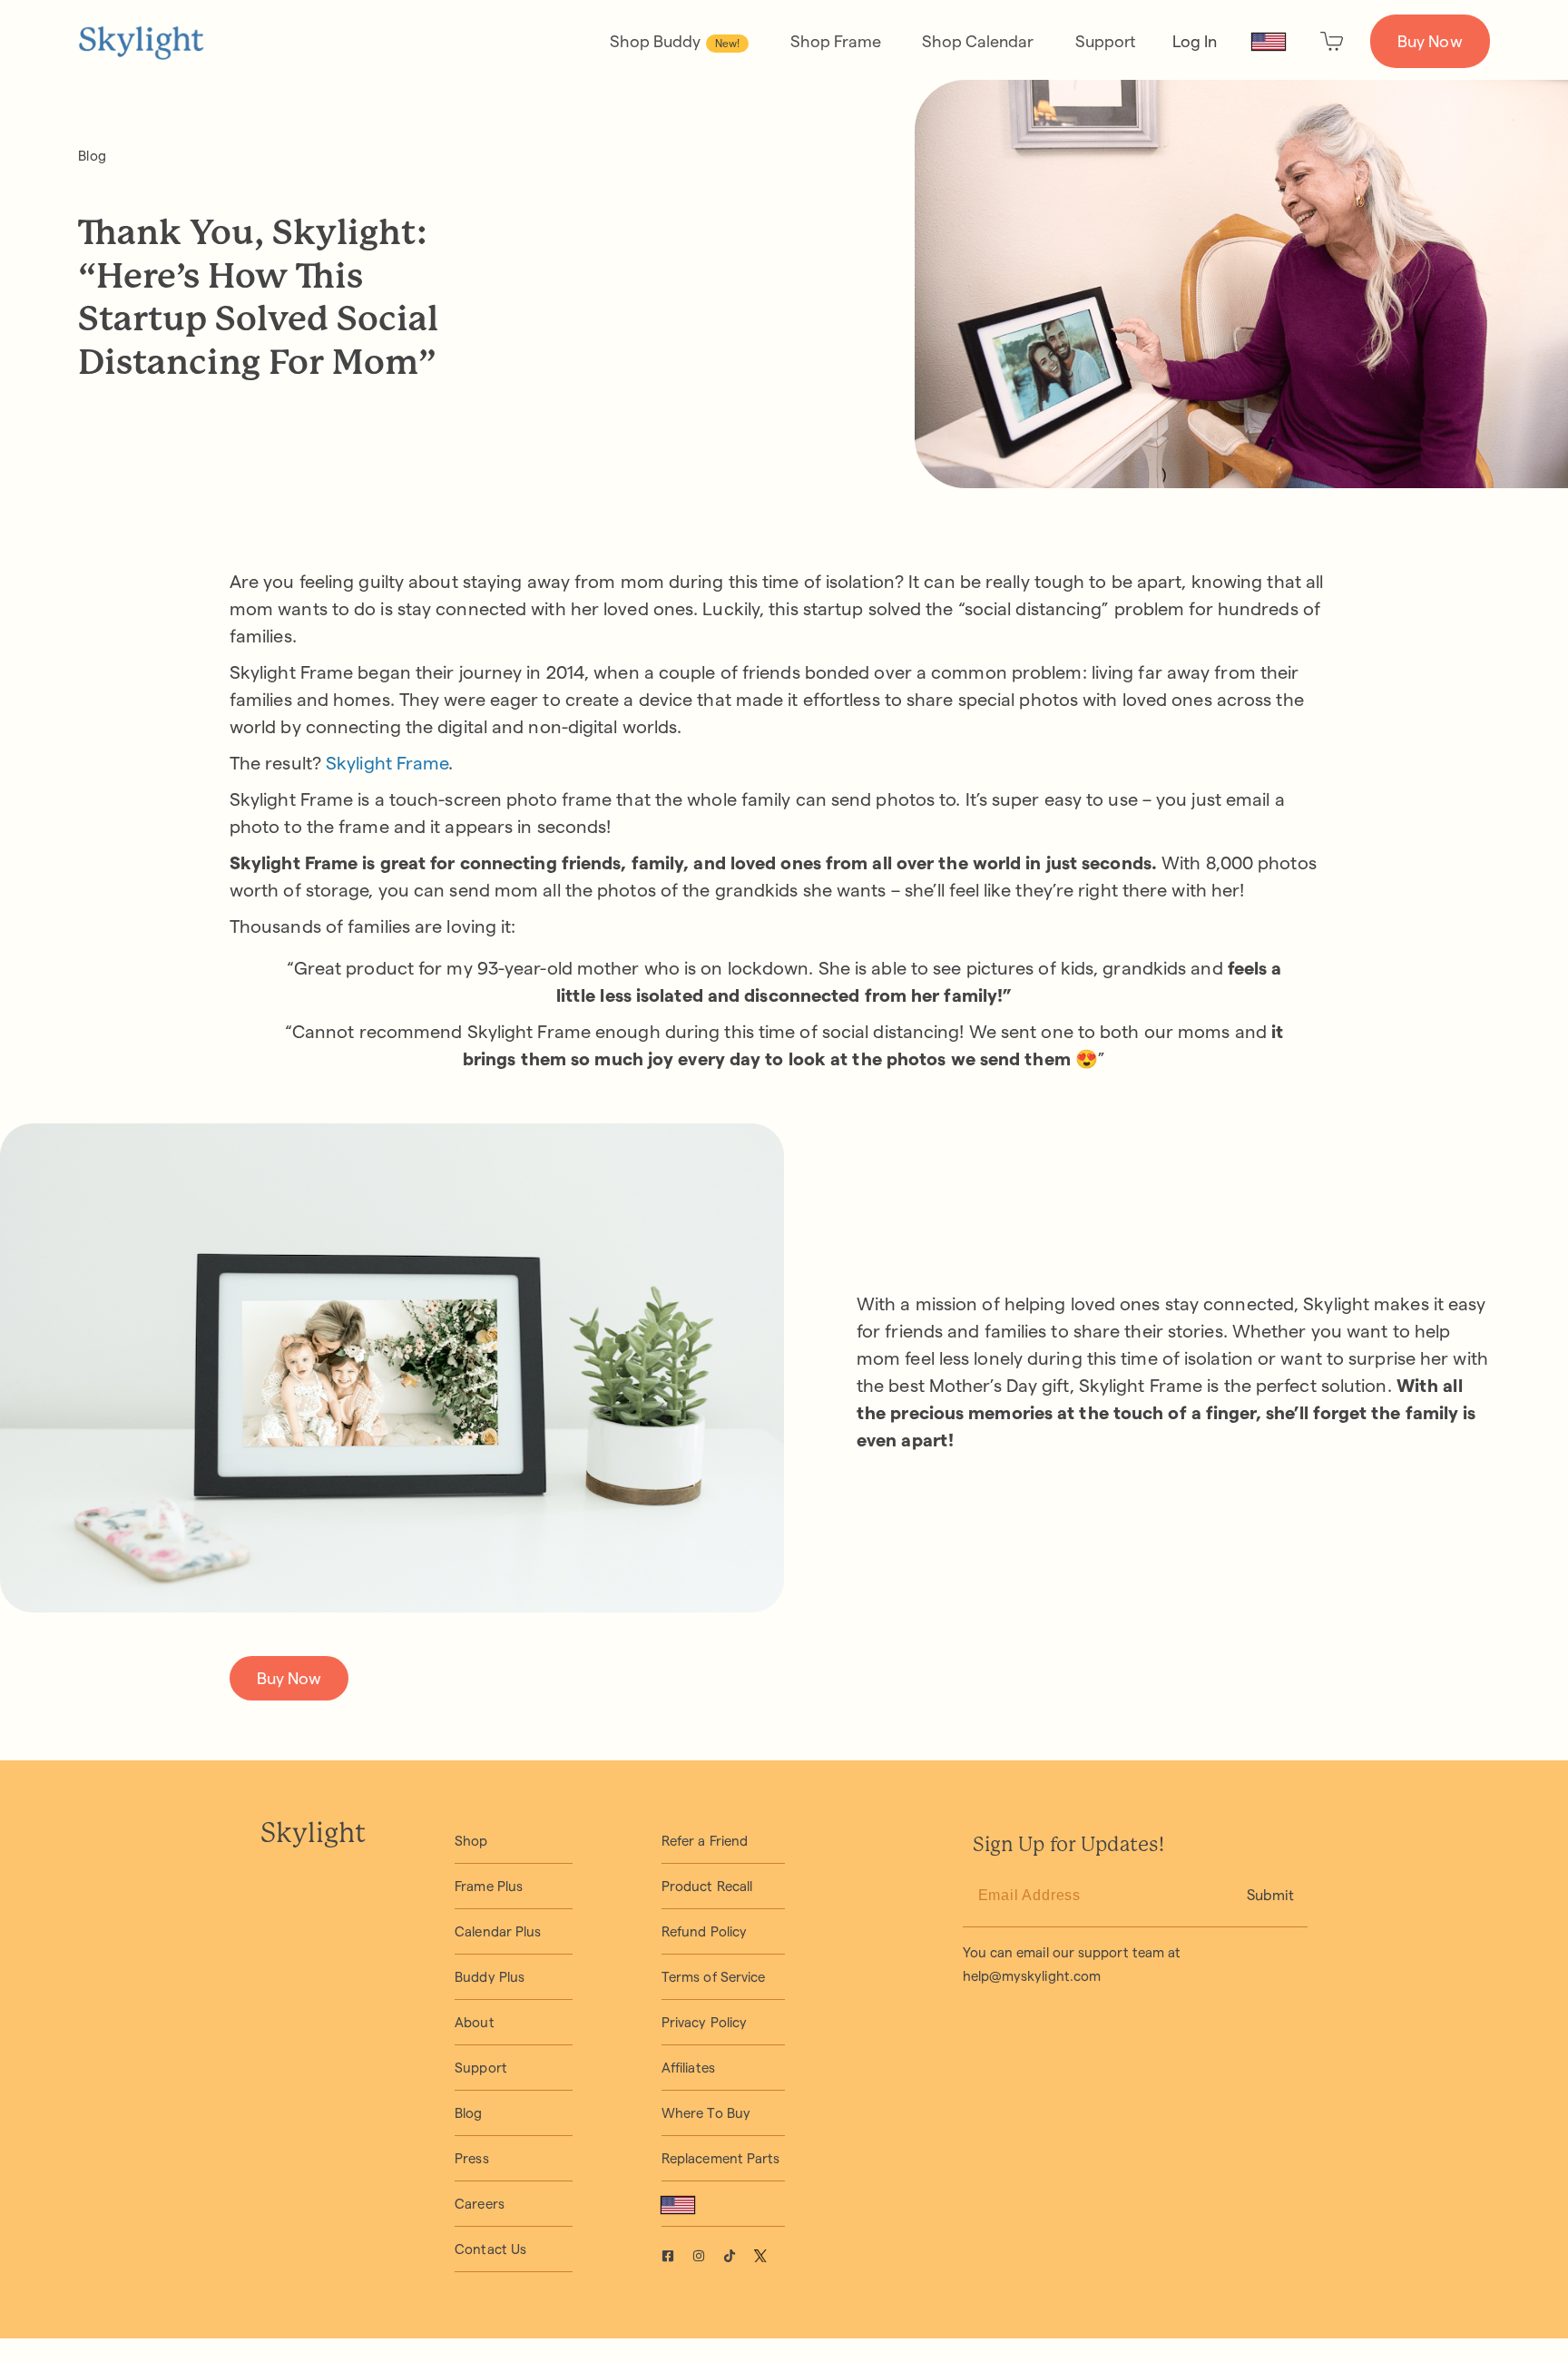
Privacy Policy (704, 2022)
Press (471, 2158)
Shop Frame (836, 41)
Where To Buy (706, 2113)
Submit (1270, 1895)
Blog (92, 156)
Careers (480, 2204)
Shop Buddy (675, 41)
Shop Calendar (978, 41)
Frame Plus (489, 1886)
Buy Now (1430, 41)
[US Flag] (1269, 42)
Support (1106, 41)
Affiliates (688, 2068)
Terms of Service (713, 1977)
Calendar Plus (498, 1931)
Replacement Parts (720, 2158)
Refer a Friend (705, 1841)
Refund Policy (704, 1931)
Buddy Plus (490, 1977)
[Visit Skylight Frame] (677, 2258)
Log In (1195, 41)
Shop (471, 1841)
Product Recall (707, 1886)
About (474, 2022)
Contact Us (490, 2249)
